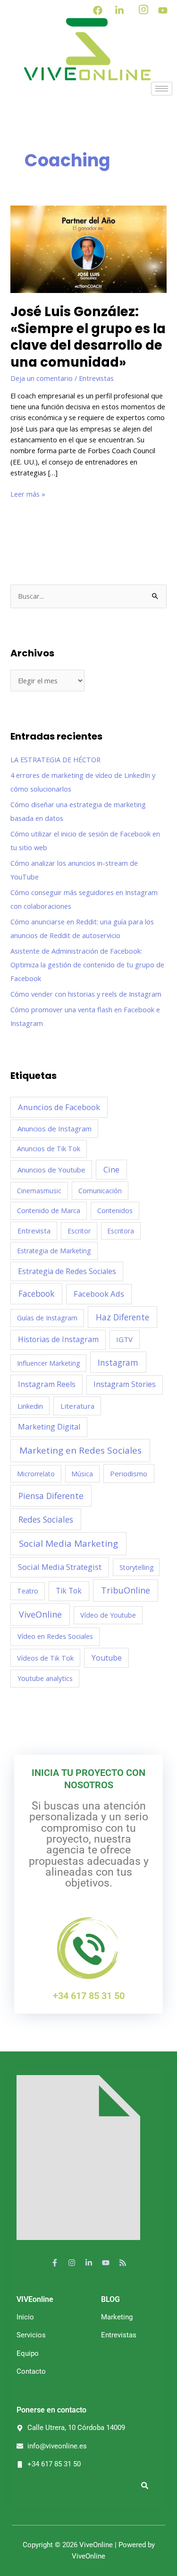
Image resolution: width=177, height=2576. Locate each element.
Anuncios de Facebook (59, 1107)
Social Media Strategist (60, 1567)
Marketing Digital (49, 1427)
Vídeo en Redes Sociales (55, 1636)
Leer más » (28, 494)
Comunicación (100, 1190)
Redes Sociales (46, 1519)
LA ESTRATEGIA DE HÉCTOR (55, 759)
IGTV (124, 1339)
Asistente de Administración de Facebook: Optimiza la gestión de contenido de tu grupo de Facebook (87, 965)
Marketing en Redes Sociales (80, 1450)
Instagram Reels (47, 1384)
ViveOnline (40, 1614)
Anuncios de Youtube (51, 1170)
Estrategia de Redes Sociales (67, 1271)
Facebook (36, 1293)
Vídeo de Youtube (108, 1615)
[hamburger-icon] (162, 89)
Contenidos (115, 1210)
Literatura (77, 1406)
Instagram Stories (125, 1384)
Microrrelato (36, 1474)
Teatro (28, 1591)
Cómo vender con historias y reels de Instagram (86, 994)
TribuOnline (126, 1590)
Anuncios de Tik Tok (49, 1149)
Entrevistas (96, 378)
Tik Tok (69, 1591)
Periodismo (129, 1473)
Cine (111, 1170)
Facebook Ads (99, 1294)
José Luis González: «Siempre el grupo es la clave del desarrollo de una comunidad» (88, 337)
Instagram (118, 1362)
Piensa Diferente (51, 1496)
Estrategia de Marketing (54, 1251)
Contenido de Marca (49, 1210)
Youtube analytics (45, 1678)
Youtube (107, 1658)
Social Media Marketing (68, 1543)
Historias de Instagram (58, 1339)
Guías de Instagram (47, 1318)
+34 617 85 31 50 (89, 1996)
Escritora (121, 1231)
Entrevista (34, 1231)
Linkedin (30, 1406)
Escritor (79, 1231)
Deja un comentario (42, 378)
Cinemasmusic (39, 1191)
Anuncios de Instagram (55, 1129)
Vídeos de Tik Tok (45, 1658)
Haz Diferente (122, 1317)
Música (82, 1474)
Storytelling (136, 1567)
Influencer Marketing (48, 1363)
